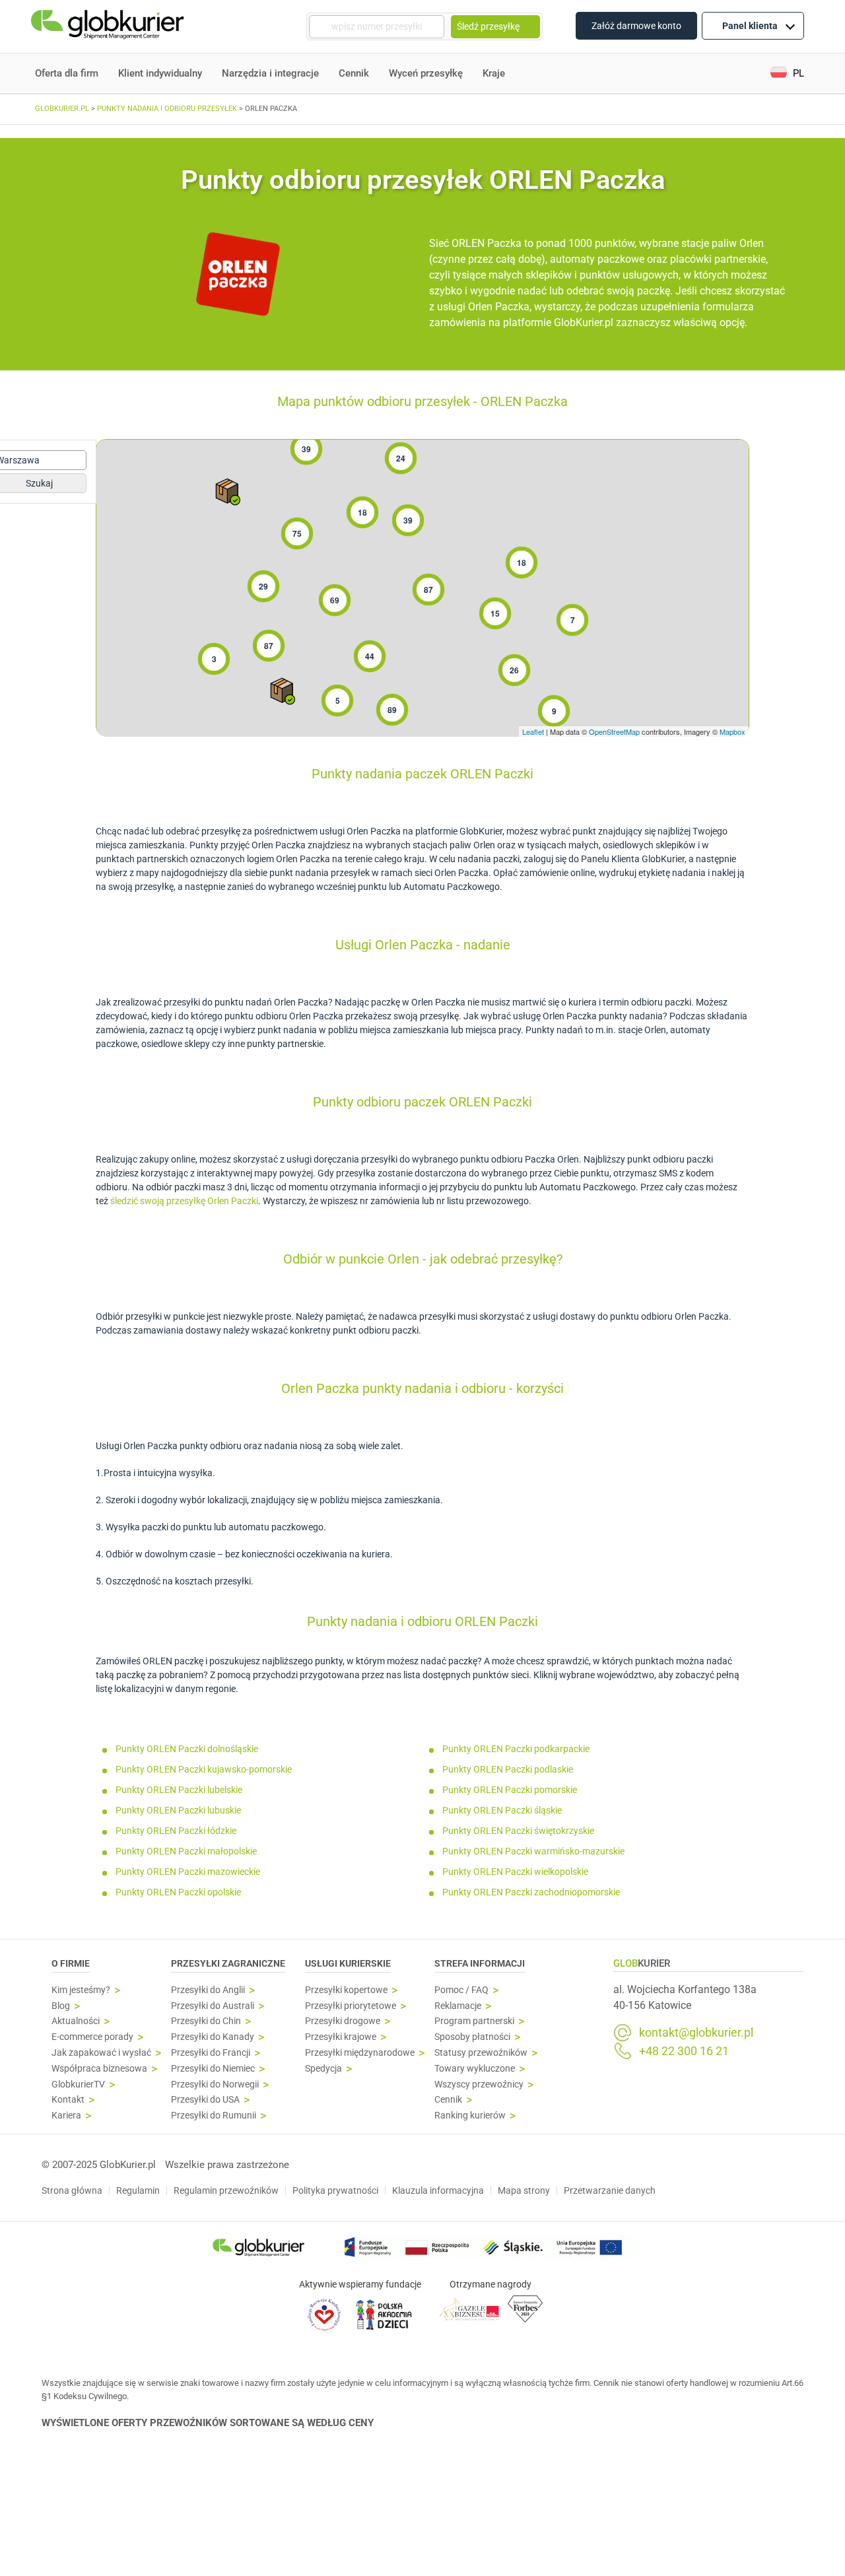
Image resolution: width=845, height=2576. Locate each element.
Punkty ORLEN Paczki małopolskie (186, 1851)
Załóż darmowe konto (636, 26)
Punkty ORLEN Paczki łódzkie (176, 1831)
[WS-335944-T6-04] (228, 492)
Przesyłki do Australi (213, 2006)
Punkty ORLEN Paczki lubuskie (178, 1810)
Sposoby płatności (472, 2037)
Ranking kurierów (470, 2116)
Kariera (66, 2116)
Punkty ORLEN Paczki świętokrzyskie (518, 1831)
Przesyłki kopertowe (346, 1990)
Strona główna (72, 2190)
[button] (787, 74)
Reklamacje (458, 2006)
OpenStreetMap (614, 731)
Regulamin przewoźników (226, 2190)
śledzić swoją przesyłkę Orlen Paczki (184, 1201)
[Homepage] (109, 27)
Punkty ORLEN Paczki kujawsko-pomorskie (204, 1769)
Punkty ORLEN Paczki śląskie (502, 1810)
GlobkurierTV (78, 2085)
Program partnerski (474, 2021)
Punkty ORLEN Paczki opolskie (178, 1892)
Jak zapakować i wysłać (101, 2053)
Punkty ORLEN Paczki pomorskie (510, 1790)
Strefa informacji (480, 1963)
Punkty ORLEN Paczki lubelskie (179, 1790)
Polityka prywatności (335, 2190)
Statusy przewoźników (481, 2053)
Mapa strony (524, 2190)
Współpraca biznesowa (99, 2069)
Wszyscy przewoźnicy (479, 2085)
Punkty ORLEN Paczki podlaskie (508, 1769)
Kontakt (68, 2100)
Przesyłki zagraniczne (228, 1963)
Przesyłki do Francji (211, 2053)
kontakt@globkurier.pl (696, 2033)
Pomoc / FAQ (461, 1990)
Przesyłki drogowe (343, 2021)
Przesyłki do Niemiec (213, 2069)
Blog (61, 2006)
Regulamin (138, 2190)
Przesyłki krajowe (341, 2037)
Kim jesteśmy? (81, 1990)
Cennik (354, 73)
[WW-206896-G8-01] (283, 691)
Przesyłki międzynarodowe (360, 2053)
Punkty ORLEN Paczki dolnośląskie (187, 1749)
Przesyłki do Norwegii (215, 2085)
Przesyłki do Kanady (213, 2037)
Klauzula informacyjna (438, 2190)
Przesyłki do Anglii (208, 1990)
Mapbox (732, 731)
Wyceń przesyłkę (426, 73)
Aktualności (76, 2021)
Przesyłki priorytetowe (351, 2006)
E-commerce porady (92, 2037)
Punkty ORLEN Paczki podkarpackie (516, 1749)
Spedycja (323, 2069)
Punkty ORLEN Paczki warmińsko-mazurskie (533, 1851)
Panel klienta (750, 26)
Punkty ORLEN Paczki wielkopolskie (515, 1872)
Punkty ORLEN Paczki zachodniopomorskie (531, 1892)
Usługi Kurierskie (348, 1963)
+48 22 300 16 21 (684, 2051)
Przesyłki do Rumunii (214, 2116)
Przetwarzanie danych (610, 2190)
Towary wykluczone (475, 2069)
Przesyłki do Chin (206, 2021)
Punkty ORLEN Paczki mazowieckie (188, 1872)
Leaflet (533, 731)
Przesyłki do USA (205, 2100)
